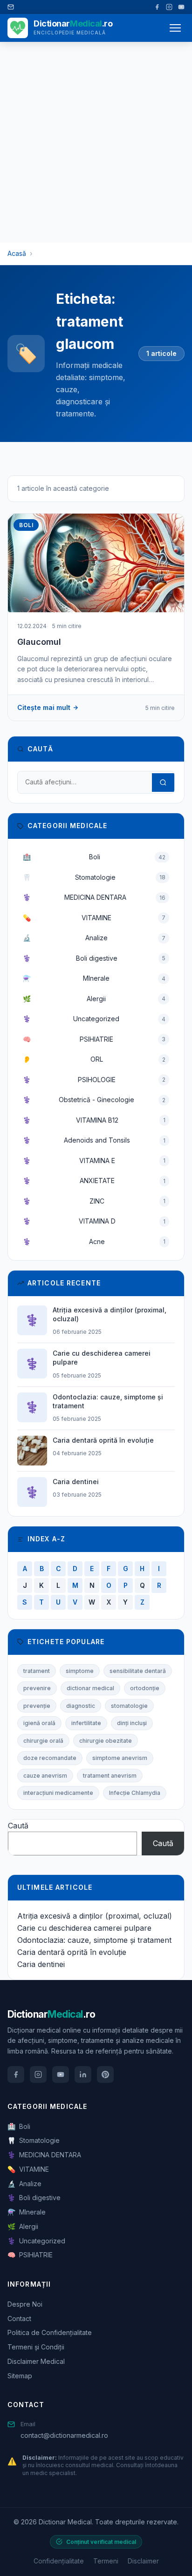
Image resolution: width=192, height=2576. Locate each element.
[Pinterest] (105, 2074)
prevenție (37, 1706)
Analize (94, 938)
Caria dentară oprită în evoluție (72, 1952)
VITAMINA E (94, 1161)
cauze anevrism (45, 1776)
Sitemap (20, 2376)
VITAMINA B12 (94, 1120)
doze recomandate (50, 1758)
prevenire (37, 1688)
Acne (94, 1241)
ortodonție (145, 1688)
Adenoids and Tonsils (94, 1140)
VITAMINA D (94, 1221)
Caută (18, 1826)
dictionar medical (90, 1688)
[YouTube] (181, 7)
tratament (37, 1671)
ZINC (94, 1201)
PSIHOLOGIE (94, 1080)
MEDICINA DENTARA (94, 897)
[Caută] (163, 783)
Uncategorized (94, 1019)
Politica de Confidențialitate (50, 2332)
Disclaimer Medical (36, 2361)
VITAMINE (94, 918)
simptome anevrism (120, 1758)
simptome (80, 1671)
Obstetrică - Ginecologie (94, 1100)
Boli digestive (94, 958)
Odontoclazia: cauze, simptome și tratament (94, 1940)
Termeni (106, 2561)
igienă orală (39, 1723)
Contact (19, 2318)
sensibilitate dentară (138, 1671)
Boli (94, 857)
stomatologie (129, 1706)
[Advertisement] (96, 142)
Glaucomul (39, 642)
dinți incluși (132, 1723)
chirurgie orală (43, 1741)
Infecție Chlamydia (135, 1793)
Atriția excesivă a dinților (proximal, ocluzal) (95, 1916)
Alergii (94, 999)
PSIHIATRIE (94, 1039)
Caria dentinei (41, 1964)
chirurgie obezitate (106, 1741)
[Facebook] (157, 7)
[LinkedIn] (83, 2074)
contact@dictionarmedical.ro (64, 2435)
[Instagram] (169, 7)
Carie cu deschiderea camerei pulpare (84, 1928)
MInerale (94, 978)
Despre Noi (25, 2304)
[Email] (11, 7)
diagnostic (81, 1706)
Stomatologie (94, 877)
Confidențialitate (59, 2561)
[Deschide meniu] (175, 28)
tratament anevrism (110, 1776)
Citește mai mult (44, 707)
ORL (94, 1059)
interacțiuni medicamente (58, 1793)
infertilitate (86, 1723)
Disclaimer (143, 2561)
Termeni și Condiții (36, 2347)
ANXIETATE (94, 1181)
